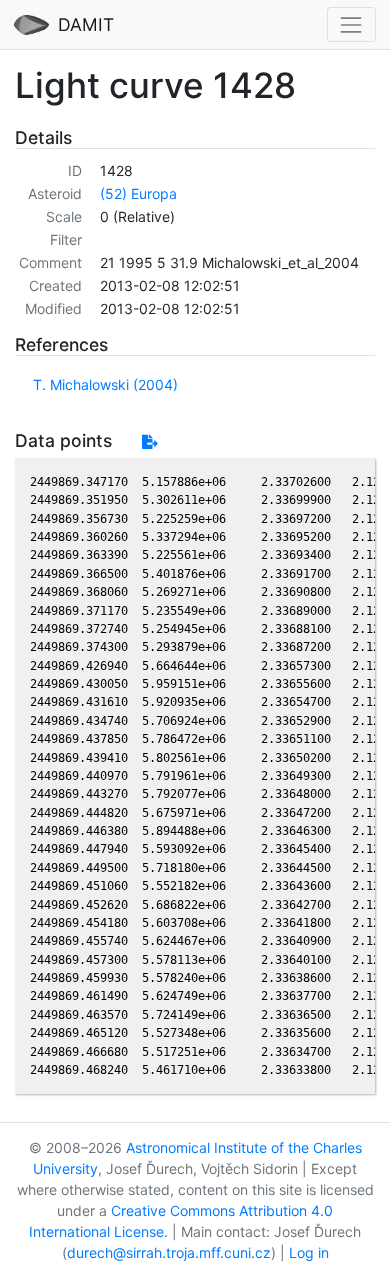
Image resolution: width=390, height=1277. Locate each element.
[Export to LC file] (149, 441)
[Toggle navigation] (351, 24)
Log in (309, 1252)
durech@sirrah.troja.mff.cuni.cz (169, 1252)
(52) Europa (138, 193)
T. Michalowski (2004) (105, 384)
